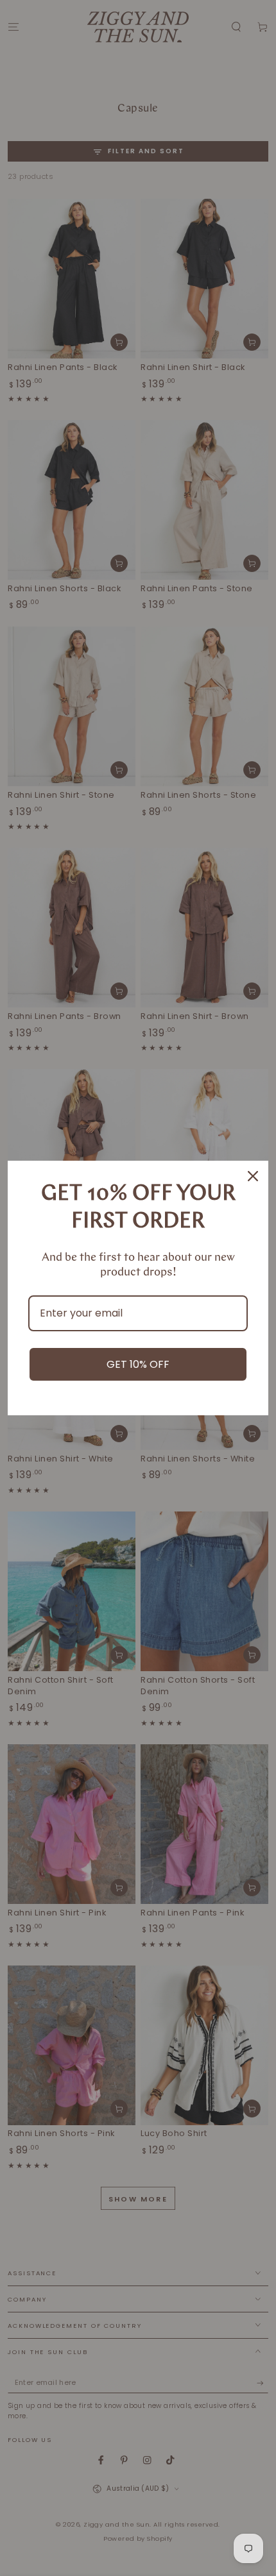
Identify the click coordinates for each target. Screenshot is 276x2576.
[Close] (253, 1176)
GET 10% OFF (138, 1364)
